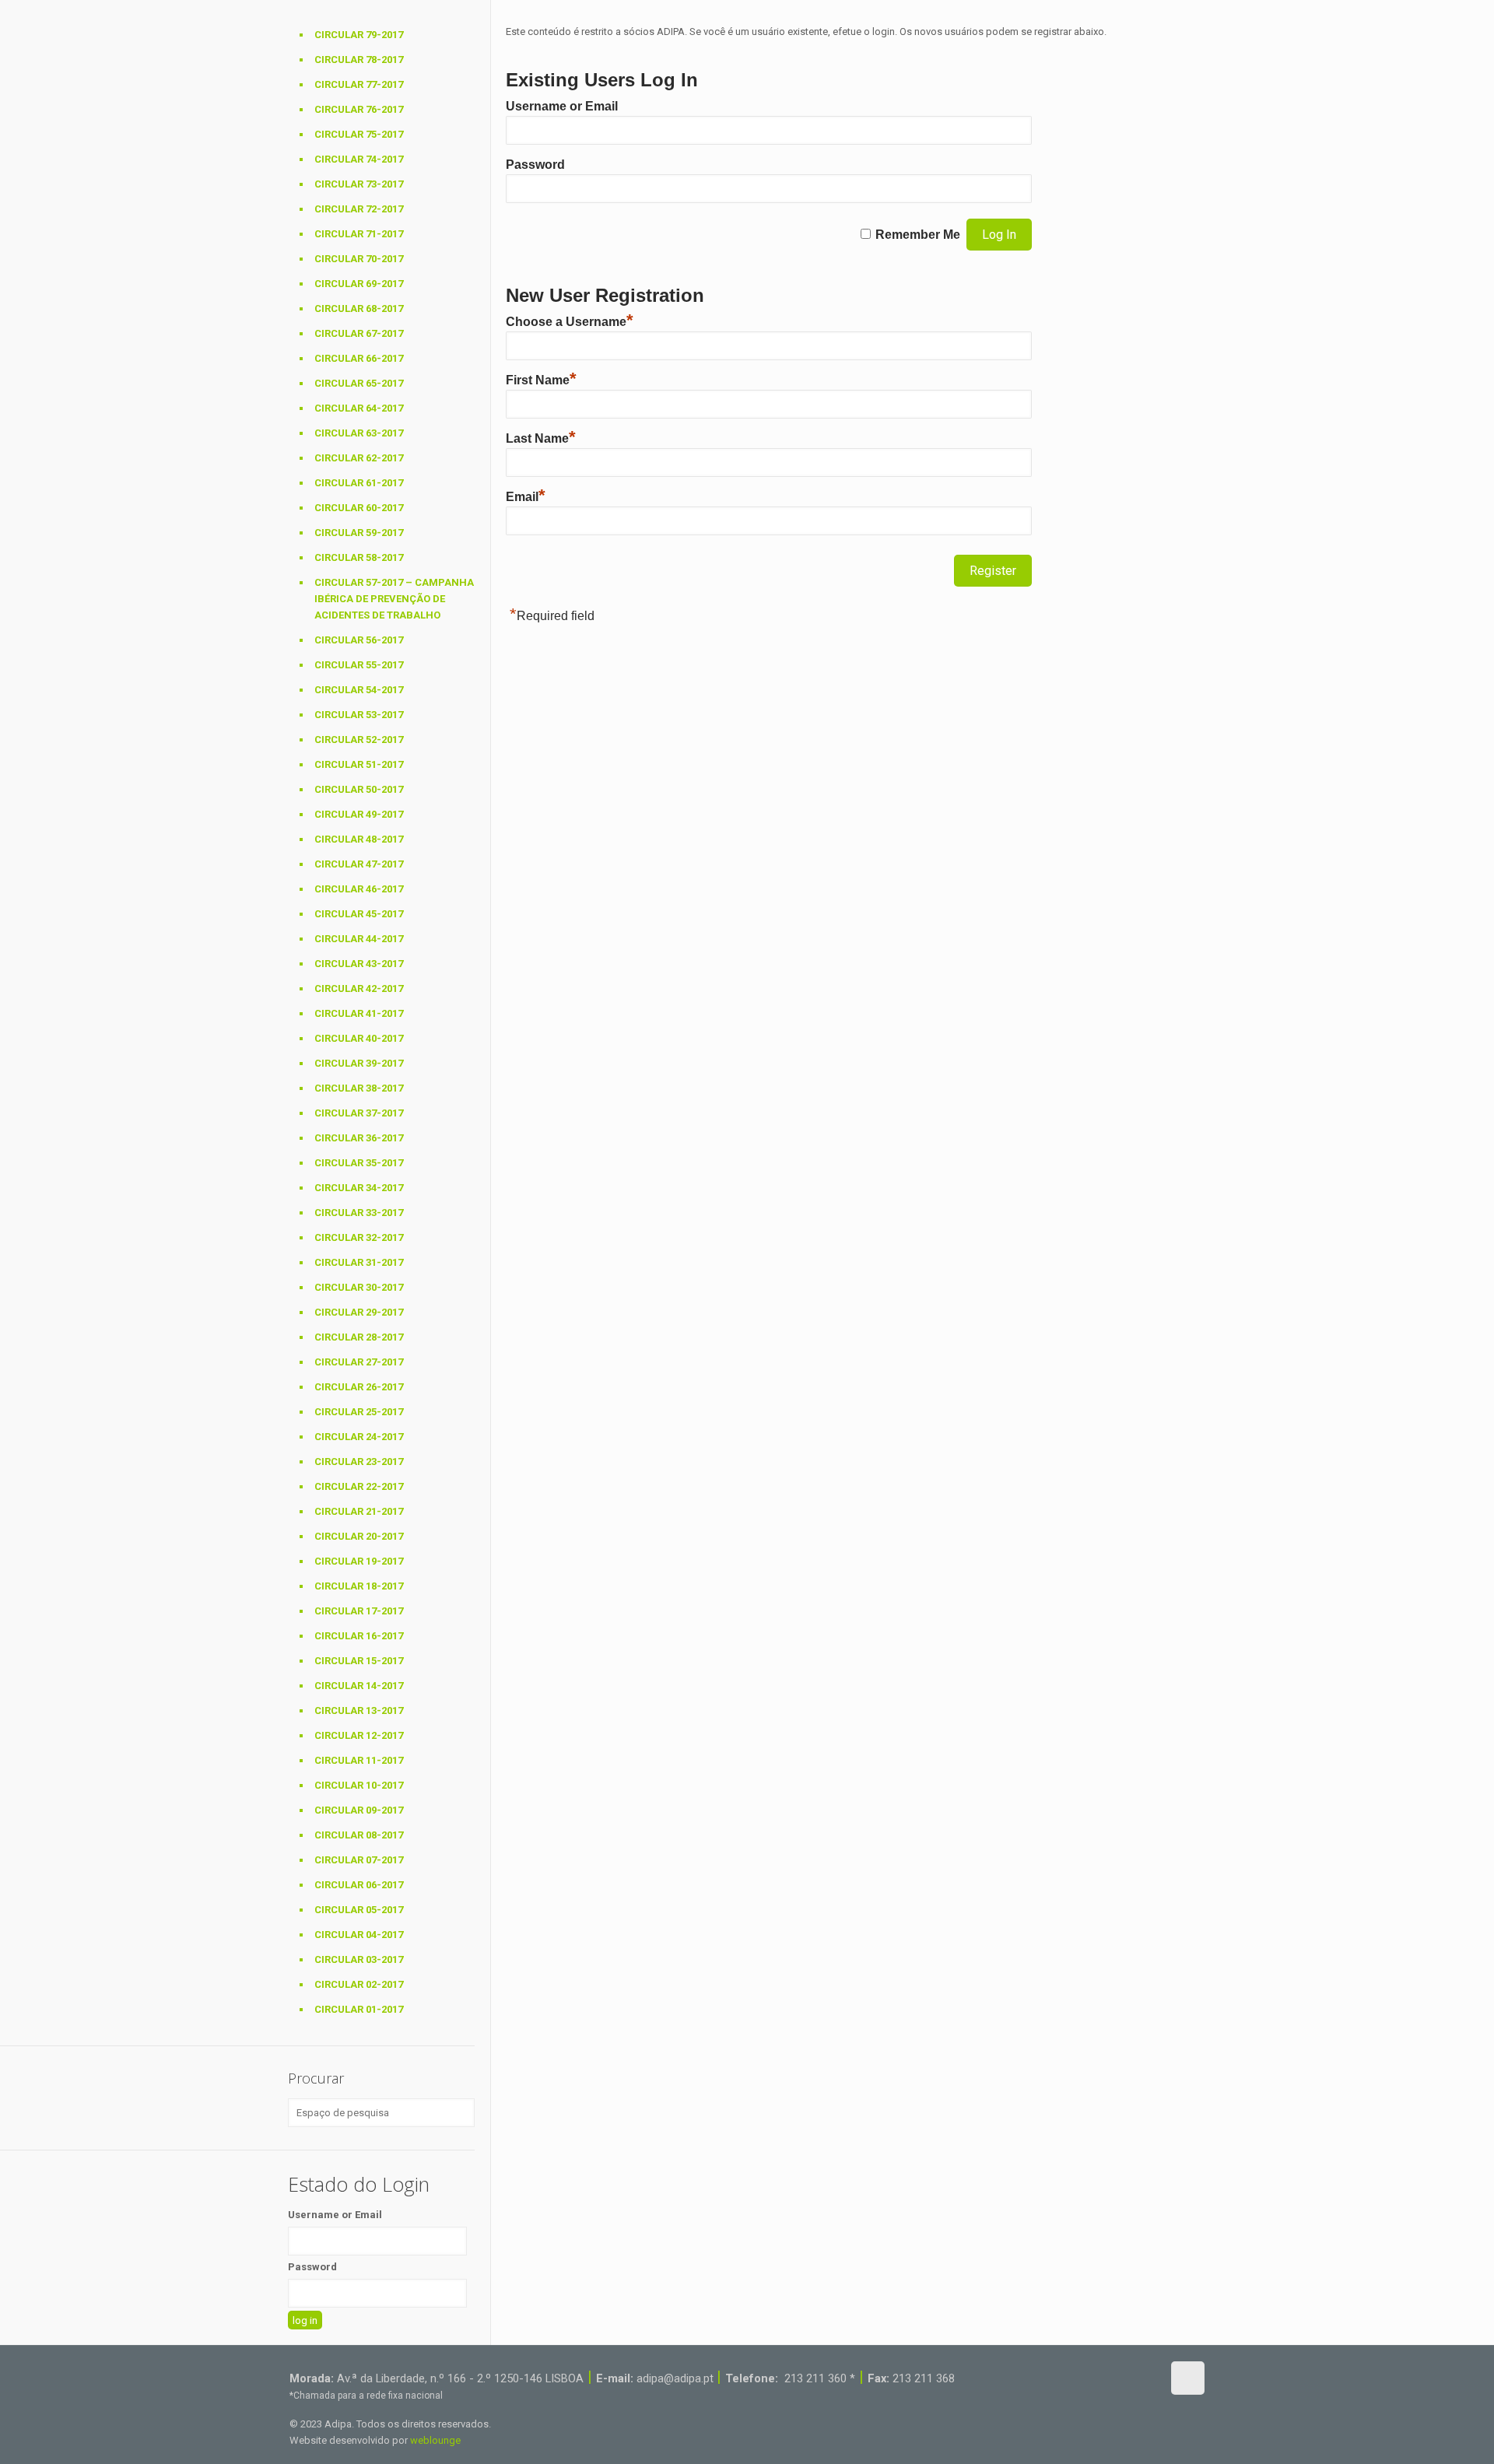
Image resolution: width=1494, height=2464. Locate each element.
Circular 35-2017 (359, 1163)
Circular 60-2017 (359, 508)
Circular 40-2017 (359, 1038)
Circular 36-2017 (359, 1138)
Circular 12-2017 (359, 1735)
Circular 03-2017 (359, 1959)
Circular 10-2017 (359, 1785)
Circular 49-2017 (359, 814)
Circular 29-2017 (359, 1312)
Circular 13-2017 (359, 1710)
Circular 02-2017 (359, 1984)
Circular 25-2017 (359, 1412)
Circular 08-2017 (359, 1835)
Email (526, 497)
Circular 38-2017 (359, 1088)
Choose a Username (570, 322)
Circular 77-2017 (359, 84)
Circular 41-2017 (359, 1013)
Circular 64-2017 (359, 408)
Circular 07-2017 (359, 1860)
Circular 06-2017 (359, 1885)
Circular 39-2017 (359, 1063)
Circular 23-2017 (359, 1462)
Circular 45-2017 (359, 914)
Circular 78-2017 (359, 60)
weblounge (435, 2440)
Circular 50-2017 (359, 789)
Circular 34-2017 (359, 1188)
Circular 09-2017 (359, 1810)
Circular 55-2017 (359, 665)
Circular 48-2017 (359, 839)
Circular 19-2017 (359, 1561)
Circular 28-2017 (359, 1337)
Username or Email (562, 106)
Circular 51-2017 (359, 764)
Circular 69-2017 (359, 284)
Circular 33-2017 (359, 1213)
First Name (541, 380)
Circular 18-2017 (359, 1586)
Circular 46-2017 (359, 889)
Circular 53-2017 (359, 715)
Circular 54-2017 (359, 690)
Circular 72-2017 (359, 209)
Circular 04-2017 (359, 1935)
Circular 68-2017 (359, 308)
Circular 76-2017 (359, 109)
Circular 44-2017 (359, 939)
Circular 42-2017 (359, 988)
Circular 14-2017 (359, 1686)
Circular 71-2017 (359, 234)
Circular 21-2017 (359, 1511)
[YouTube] (1105, 2377)
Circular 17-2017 (359, 1611)
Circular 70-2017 (359, 259)
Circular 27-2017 (359, 1362)
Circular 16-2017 (359, 1636)
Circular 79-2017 (359, 35)
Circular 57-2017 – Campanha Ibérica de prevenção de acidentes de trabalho (394, 599)
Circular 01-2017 (359, 2009)
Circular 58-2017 (359, 557)
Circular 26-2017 (359, 1387)
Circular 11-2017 (359, 1760)
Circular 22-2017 (359, 1486)
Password (535, 165)
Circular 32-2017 (359, 1237)
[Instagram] (1147, 2377)
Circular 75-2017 (359, 134)
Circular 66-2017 (359, 358)
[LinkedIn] (1126, 2377)
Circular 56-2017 (359, 640)
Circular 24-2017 (359, 1437)
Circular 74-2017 (359, 159)
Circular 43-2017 (359, 964)
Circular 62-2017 (359, 458)
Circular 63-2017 (359, 433)
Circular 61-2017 (359, 483)
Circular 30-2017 (359, 1287)
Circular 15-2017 (359, 1661)
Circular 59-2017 (359, 533)
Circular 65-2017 (359, 383)
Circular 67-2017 (359, 333)
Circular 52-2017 (359, 740)
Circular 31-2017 (359, 1262)
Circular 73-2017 (359, 184)
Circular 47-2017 (359, 864)
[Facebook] (1084, 2377)
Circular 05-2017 (359, 1910)
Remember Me (918, 235)
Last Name (541, 438)
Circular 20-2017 (359, 1536)
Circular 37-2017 (359, 1113)
